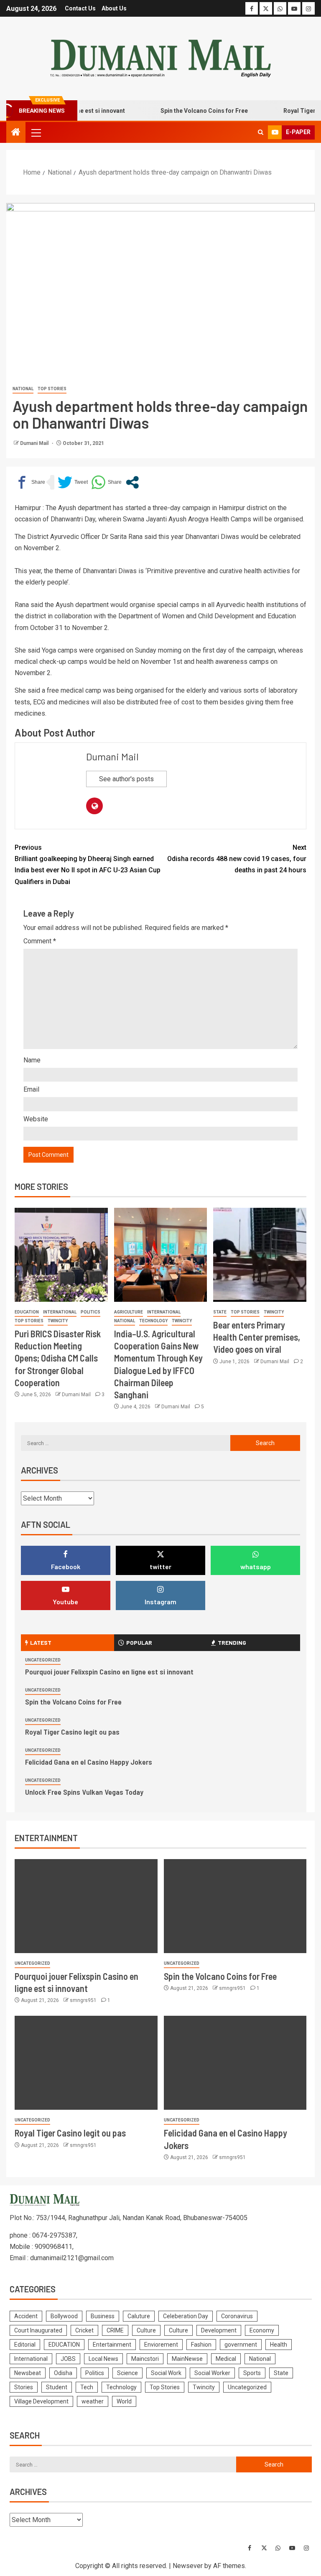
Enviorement (161, 2345)
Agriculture (129, 1312)
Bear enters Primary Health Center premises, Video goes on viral (257, 1337)
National (23, 389)
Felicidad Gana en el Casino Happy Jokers (89, 1762)
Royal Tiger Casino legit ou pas (72, 1732)
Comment (40, 941)
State (220, 1312)
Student (57, 2387)
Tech (87, 2387)
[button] (36, 132)
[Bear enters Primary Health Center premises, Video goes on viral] (260, 1255)
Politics (90, 1312)
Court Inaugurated (38, 2330)
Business (103, 2316)
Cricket (84, 2330)
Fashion (201, 2345)
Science (127, 2373)
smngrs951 (84, 2000)
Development (219, 2330)
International (60, 1312)
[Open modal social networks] (132, 482)
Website (36, 1119)
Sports (252, 2373)
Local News (103, 2359)
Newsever (188, 2566)
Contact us (80, 8)
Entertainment (112, 2345)
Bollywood (64, 2316)
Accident (26, 2316)
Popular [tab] (139, 1642)
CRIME (115, 2330)
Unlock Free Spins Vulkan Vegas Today (84, 1792)
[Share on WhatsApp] (106, 482)
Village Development (41, 2401)
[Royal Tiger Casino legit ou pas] (86, 2063)
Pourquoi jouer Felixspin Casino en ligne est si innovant (109, 1672)
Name (32, 1060)
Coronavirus (237, 2316)
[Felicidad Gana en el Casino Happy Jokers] (235, 2063)
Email (31, 1089)
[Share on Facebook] (30, 482)
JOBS (68, 2359)
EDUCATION (27, 1312)
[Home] (16, 133)
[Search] (261, 132)
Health (279, 2345)
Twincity (58, 1321)
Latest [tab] (41, 1642)
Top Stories (52, 389)
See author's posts (126, 779)
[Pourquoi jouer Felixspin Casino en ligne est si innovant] (86, 1906)
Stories (24, 2387)
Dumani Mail (35, 443)
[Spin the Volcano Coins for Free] (235, 1906)
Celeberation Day (186, 2316)
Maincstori (145, 2359)
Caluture (139, 2316)
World (124, 2401)
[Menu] (36, 132)
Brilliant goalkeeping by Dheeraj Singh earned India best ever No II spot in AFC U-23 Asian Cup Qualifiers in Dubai (88, 865)
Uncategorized (43, 1660)
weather (93, 2401)
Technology (153, 1321)
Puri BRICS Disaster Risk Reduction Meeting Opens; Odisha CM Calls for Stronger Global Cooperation (58, 1358)
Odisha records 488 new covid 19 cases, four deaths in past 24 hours (237, 859)
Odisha (63, 2373)
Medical (226, 2359)
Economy (262, 2330)
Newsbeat (28, 2373)
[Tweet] (73, 482)
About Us (114, 8)
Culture (146, 2330)
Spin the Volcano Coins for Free (185, 111)
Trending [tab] (232, 1642)
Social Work (166, 2373)
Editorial (25, 2345)
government (241, 2345)
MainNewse (187, 2359)
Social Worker (212, 2373)
